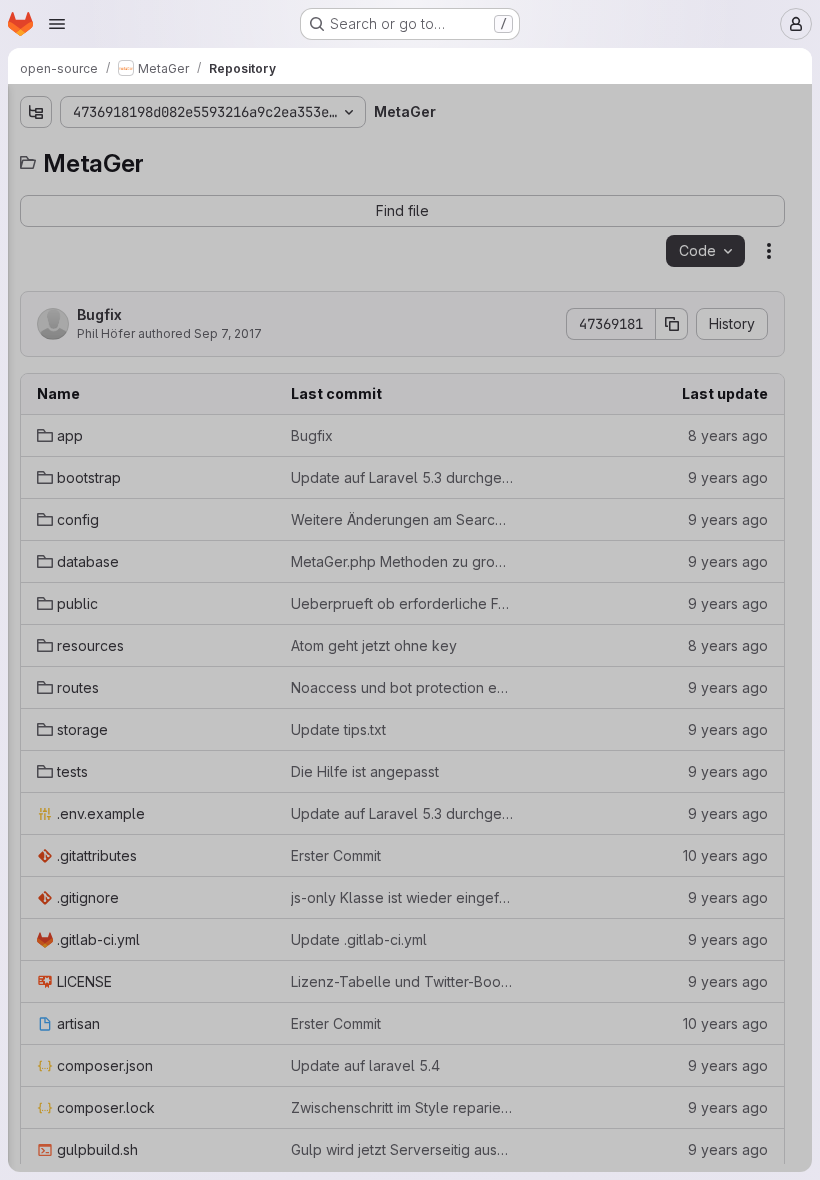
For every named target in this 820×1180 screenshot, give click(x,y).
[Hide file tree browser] (36, 112)
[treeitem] (166, 187)
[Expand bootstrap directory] (36, 219)
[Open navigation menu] (57, 24)
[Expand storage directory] (36, 411)
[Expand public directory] (36, 315)
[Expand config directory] (36, 251)
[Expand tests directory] (36, 443)
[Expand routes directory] (36, 379)
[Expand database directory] (36, 283)
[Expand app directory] (36, 187)
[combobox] (164, 151)
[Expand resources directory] (36, 347)
